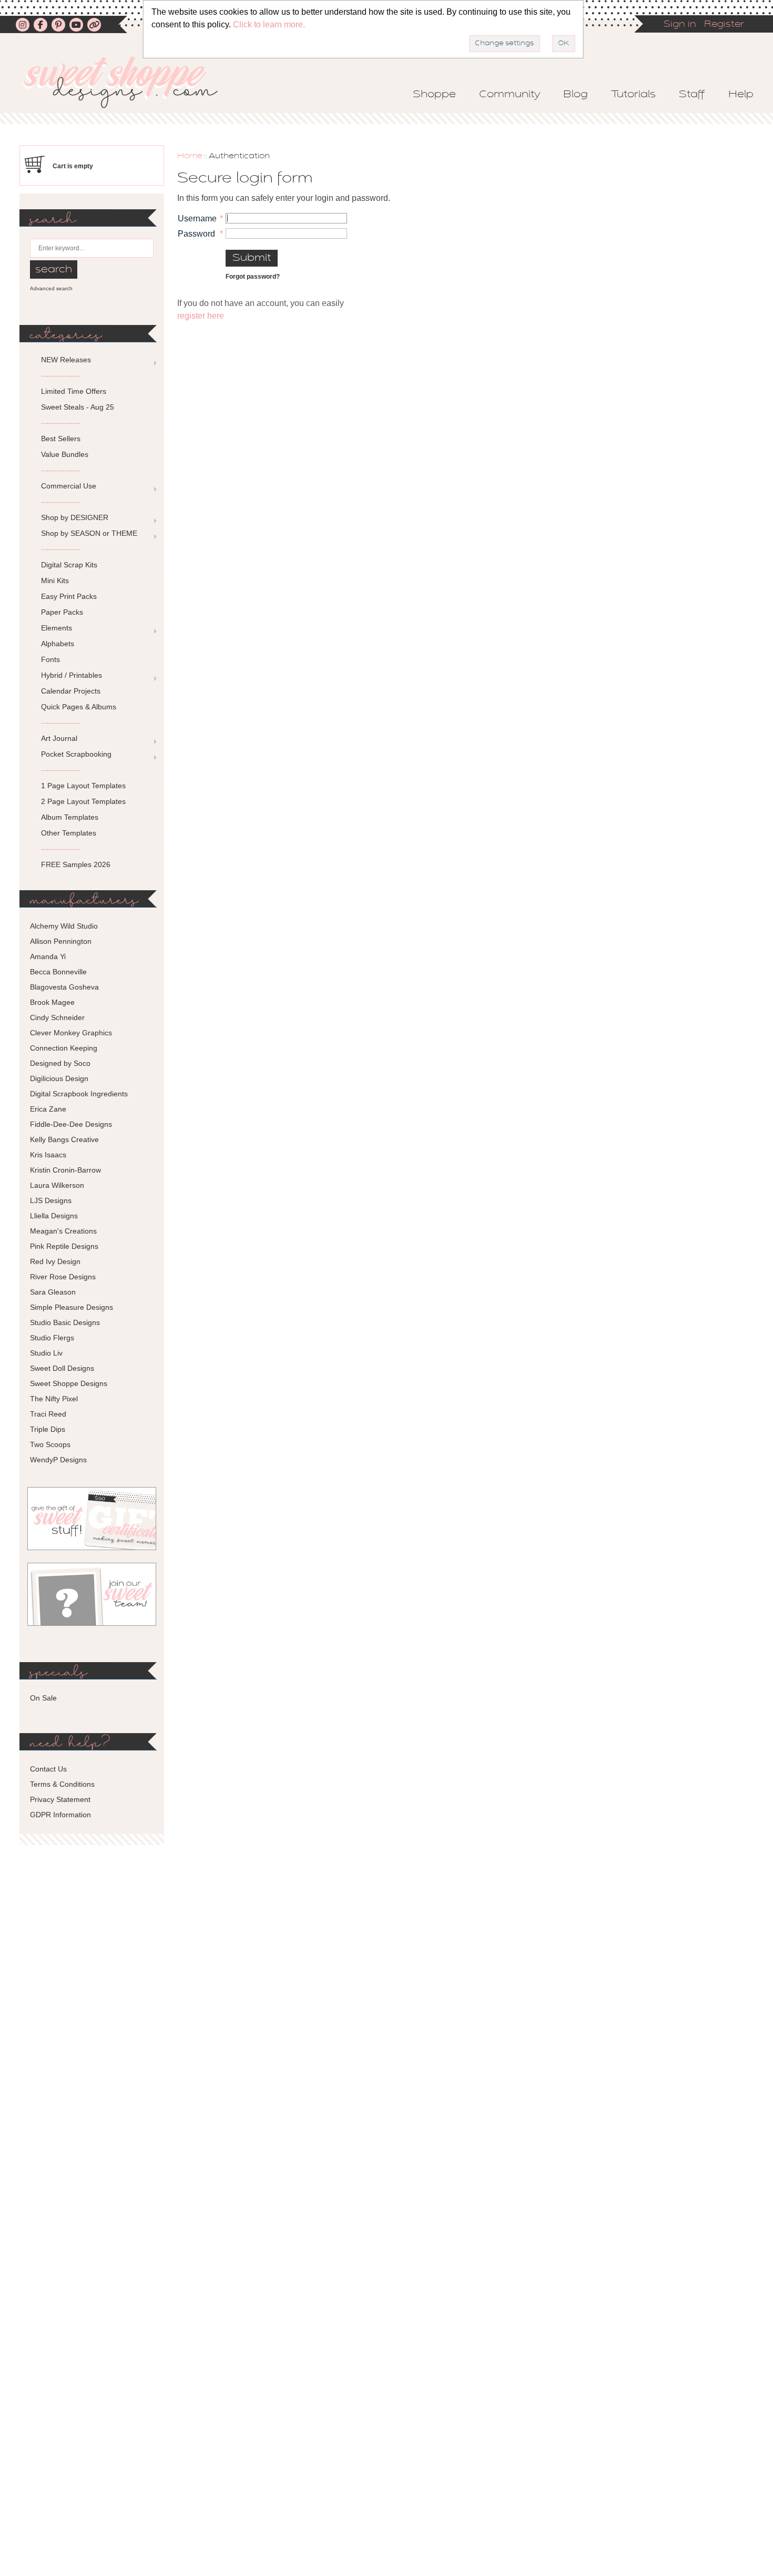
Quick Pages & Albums (79, 707)
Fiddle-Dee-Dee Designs (71, 1124)
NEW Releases (66, 360)
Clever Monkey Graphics (71, 1033)
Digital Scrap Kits (69, 565)
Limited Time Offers (74, 391)
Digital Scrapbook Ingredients (79, 1094)
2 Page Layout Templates (83, 801)
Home (190, 156)
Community (510, 95)
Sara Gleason (53, 1292)
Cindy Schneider (57, 1017)
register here (201, 316)
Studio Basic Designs (65, 1322)
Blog (576, 95)
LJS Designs (51, 1200)
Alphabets (58, 644)
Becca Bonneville (58, 972)
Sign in (680, 25)
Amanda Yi (48, 956)
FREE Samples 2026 (76, 864)
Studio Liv (46, 1353)
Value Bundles (65, 454)
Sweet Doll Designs (62, 1368)
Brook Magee (52, 1002)
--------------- (61, 375)
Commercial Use (69, 486)
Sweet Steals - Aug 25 (78, 407)
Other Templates (69, 833)
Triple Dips (48, 1429)
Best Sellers (61, 439)
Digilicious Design (59, 1078)
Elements (57, 628)
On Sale (43, 1698)
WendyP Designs (58, 1460)
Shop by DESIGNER (75, 517)
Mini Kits (55, 581)
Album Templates (70, 817)
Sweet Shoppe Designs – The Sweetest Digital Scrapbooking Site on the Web (129, 82)
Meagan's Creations (63, 1231)
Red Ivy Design (55, 1261)
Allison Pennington (61, 941)
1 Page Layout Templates (83, 786)
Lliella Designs (54, 1216)
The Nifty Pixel (54, 1399)
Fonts (50, 659)
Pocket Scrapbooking (76, 754)
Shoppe (434, 95)
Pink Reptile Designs (64, 1246)
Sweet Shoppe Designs (69, 1383)
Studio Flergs (52, 1338)
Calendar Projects (71, 691)
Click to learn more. (269, 24)
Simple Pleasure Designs (72, 1307)
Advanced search (51, 288)
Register (724, 25)
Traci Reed (48, 1414)
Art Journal (59, 738)
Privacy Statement (60, 1799)
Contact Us (48, 1769)
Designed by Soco (60, 1063)
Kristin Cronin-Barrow (65, 1170)
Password (196, 234)
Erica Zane (48, 1109)
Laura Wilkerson (57, 1185)
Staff (692, 95)
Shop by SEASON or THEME (89, 533)
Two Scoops (50, 1444)
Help (741, 95)
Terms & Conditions (62, 1784)
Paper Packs (62, 612)
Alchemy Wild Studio (64, 926)
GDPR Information (60, 1815)
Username (197, 218)
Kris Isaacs (48, 1155)
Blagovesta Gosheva (64, 987)
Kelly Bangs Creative (64, 1139)
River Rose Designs (63, 1277)
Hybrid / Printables (72, 675)
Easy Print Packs (69, 596)
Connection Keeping (64, 1048)
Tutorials (633, 95)
